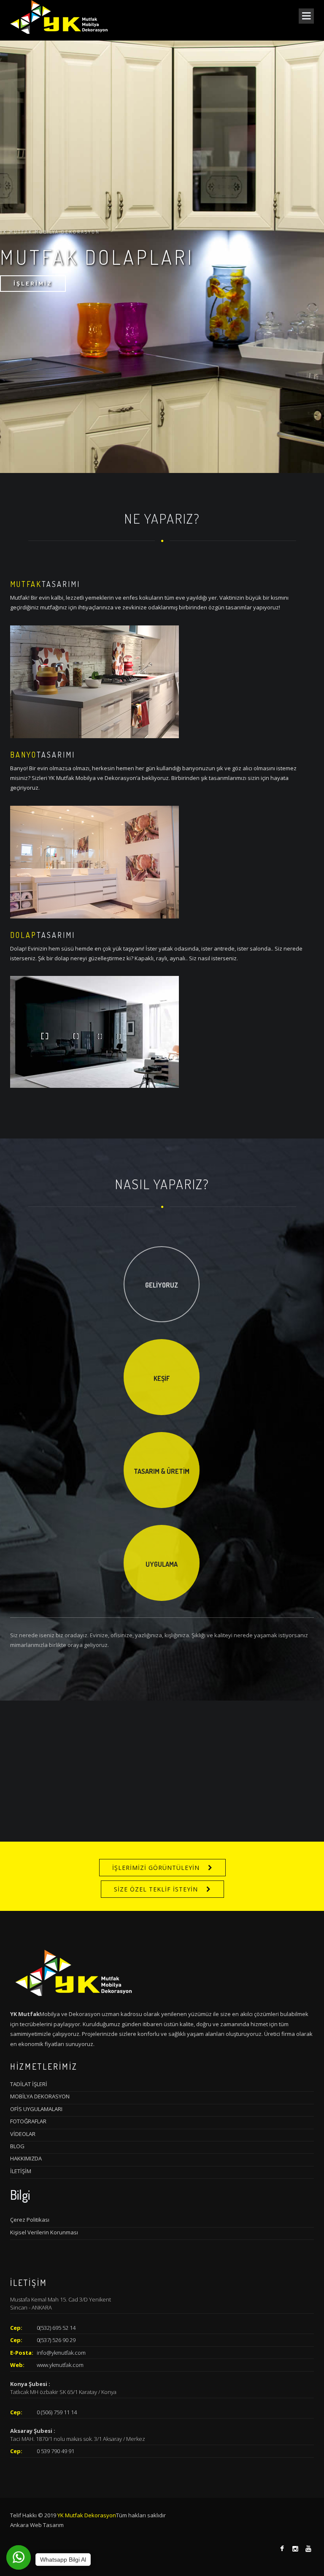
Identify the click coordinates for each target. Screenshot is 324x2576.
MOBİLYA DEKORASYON (40, 2096)
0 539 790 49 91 (55, 2451)
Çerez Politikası (30, 2220)
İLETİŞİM (21, 2171)
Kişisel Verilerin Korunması (44, 2232)
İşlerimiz (33, 284)
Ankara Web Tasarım (37, 2525)
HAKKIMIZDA (26, 2158)
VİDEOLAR (23, 2134)
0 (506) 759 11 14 (57, 2412)
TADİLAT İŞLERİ (29, 2084)
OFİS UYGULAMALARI (36, 2109)
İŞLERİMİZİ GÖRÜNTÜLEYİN (156, 1868)
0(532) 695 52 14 (56, 2328)
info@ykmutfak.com (61, 2353)
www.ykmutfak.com (60, 2365)
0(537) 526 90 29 (56, 2340)
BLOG (17, 2146)
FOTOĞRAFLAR (28, 2121)
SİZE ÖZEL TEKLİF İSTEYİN (156, 1889)
